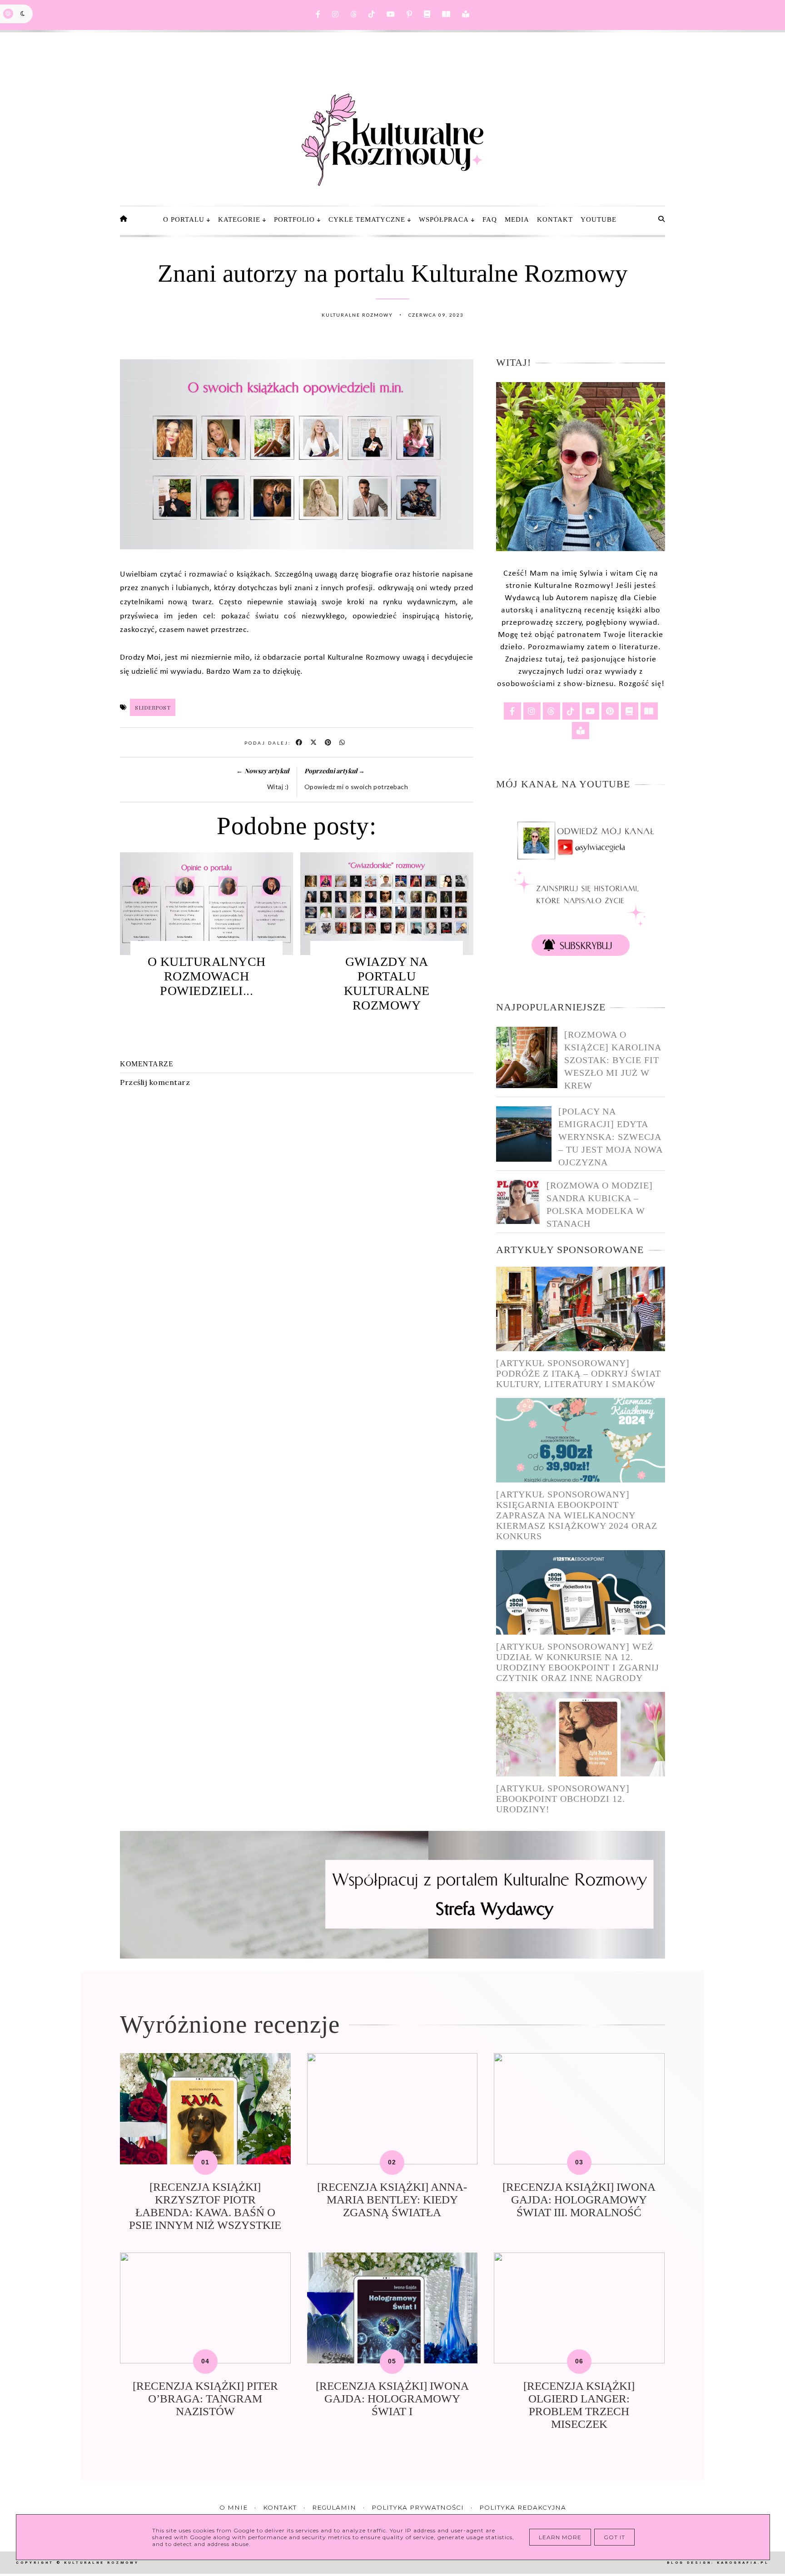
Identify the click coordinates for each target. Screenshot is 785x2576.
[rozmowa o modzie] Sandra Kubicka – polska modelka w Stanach (600, 1204)
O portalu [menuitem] (184, 219)
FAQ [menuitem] (490, 219)
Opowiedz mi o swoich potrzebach (356, 787)
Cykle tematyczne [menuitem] (367, 219)
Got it (614, 2537)
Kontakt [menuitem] (555, 219)
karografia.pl (743, 2563)
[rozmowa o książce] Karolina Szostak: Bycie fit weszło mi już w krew (613, 1060)
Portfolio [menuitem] (294, 219)
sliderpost (153, 707)
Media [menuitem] (517, 219)
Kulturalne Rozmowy (102, 2563)
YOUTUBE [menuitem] (599, 219)
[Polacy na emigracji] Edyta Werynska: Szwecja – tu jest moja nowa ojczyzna (610, 1137)
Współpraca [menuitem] (444, 219)
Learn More (560, 2537)
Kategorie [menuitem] (239, 219)
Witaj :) (278, 787)
